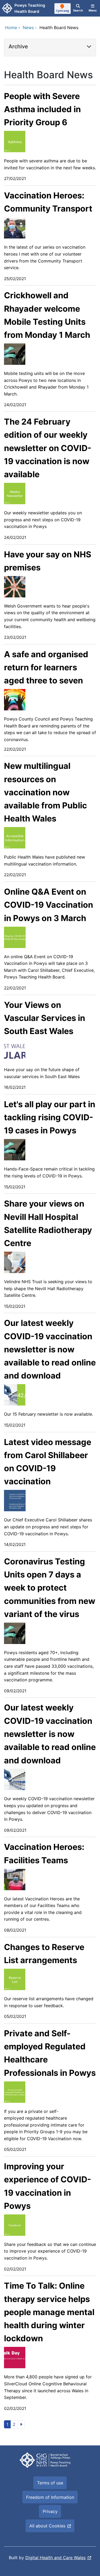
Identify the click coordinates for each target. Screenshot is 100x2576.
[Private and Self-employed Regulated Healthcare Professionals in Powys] (15, 2092)
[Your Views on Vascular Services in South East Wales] (15, 1050)
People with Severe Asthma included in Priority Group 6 (42, 109)
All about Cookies (47, 2526)
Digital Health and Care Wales (55, 2558)
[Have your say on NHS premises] (15, 586)
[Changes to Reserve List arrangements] (15, 1979)
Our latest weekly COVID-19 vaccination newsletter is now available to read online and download (50, 1349)
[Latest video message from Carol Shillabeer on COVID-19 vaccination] (15, 1500)
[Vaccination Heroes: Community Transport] (15, 228)
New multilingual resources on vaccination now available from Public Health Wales (45, 792)
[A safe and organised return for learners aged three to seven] (15, 699)
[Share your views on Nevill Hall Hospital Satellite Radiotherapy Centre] (15, 1262)
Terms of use (50, 2483)
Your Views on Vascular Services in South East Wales (45, 1018)
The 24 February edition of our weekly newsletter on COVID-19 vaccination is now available (48, 448)
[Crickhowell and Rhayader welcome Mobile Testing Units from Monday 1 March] (15, 354)
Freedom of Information (50, 2497)
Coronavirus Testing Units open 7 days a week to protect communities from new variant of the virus (50, 1588)
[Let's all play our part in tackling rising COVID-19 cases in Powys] (15, 1149)
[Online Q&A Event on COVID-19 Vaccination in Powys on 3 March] (15, 937)
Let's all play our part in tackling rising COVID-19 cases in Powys (50, 1117)
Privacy (50, 2511)
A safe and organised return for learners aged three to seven (46, 667)
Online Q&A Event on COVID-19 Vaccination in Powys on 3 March (49, 905)
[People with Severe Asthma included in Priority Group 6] (15, 141)
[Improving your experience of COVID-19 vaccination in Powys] (15, 2225)
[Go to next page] (21, 2424)
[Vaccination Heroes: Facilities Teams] (15, 1879)
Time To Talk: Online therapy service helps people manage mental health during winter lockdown (49, 2312)
